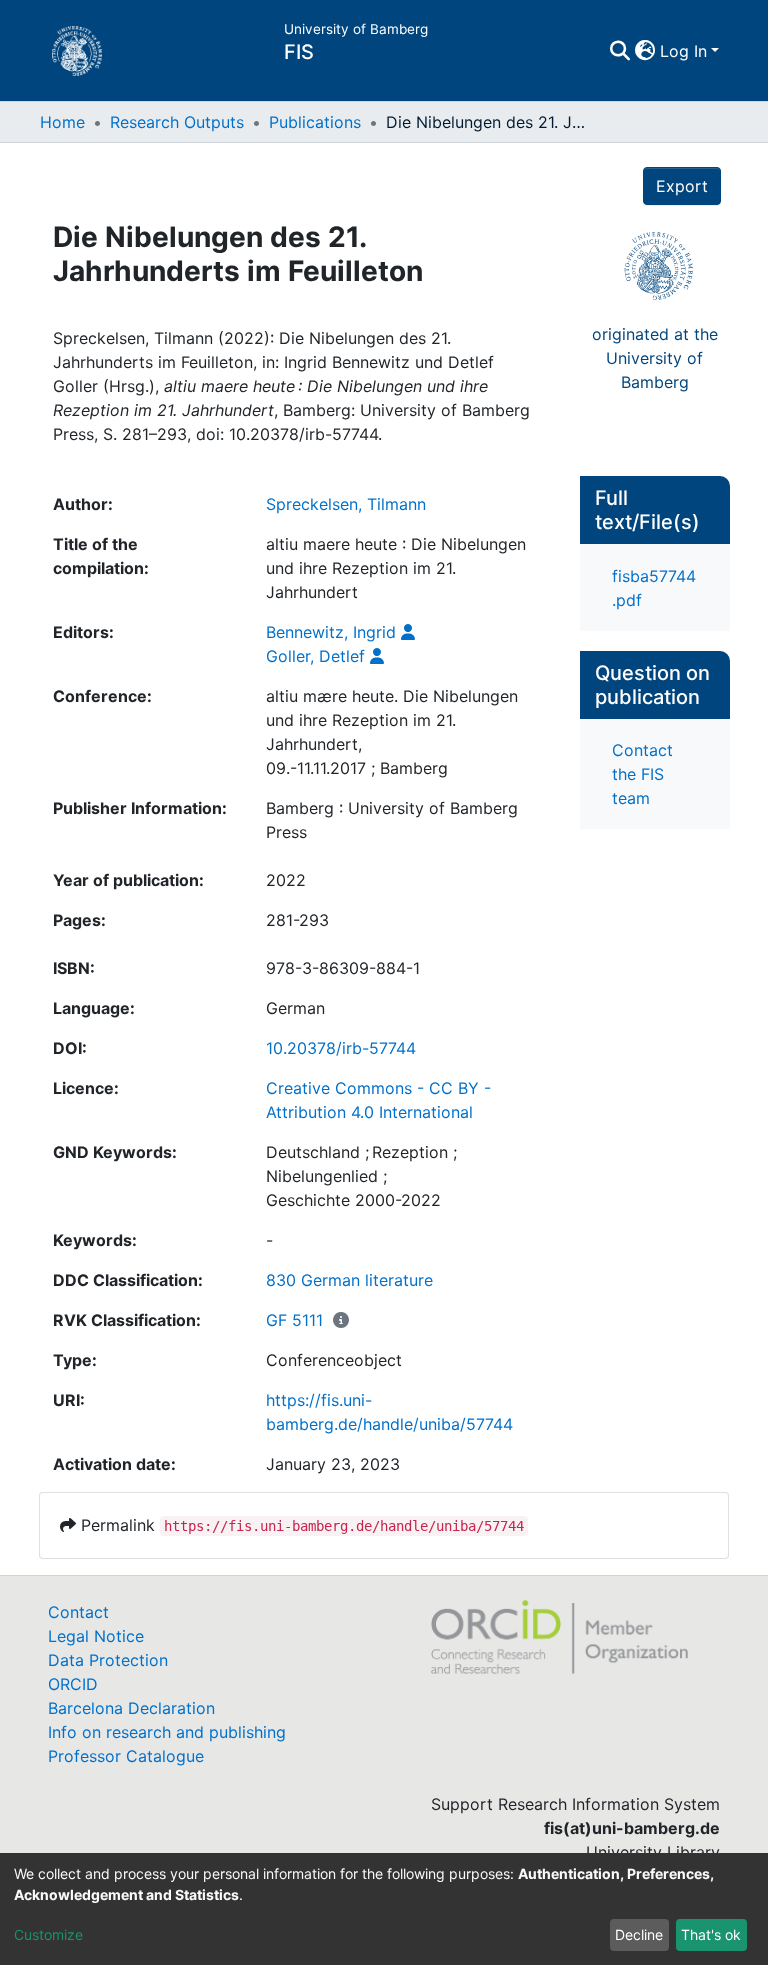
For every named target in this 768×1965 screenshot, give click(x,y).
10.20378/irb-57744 (341, 1048)
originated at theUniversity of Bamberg (655, 358)
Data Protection (108, 1660)
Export (682, 186)
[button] (645, 51)
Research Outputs (177, 122)
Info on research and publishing (167, 1732)
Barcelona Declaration (131, 1708)
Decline (639, 1934)
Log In (683, 51)
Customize (48, 1934)
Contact (78, 1612)
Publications (315, 122)
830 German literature (349, 1280)
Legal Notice (96, 1636)
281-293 (297, 920)
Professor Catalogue (126, 1756)
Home (62, 122)
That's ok (711, 1934)
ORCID (73, 1684)
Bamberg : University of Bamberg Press (392, 820)
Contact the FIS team (642, 774)
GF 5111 (294, 1320)
